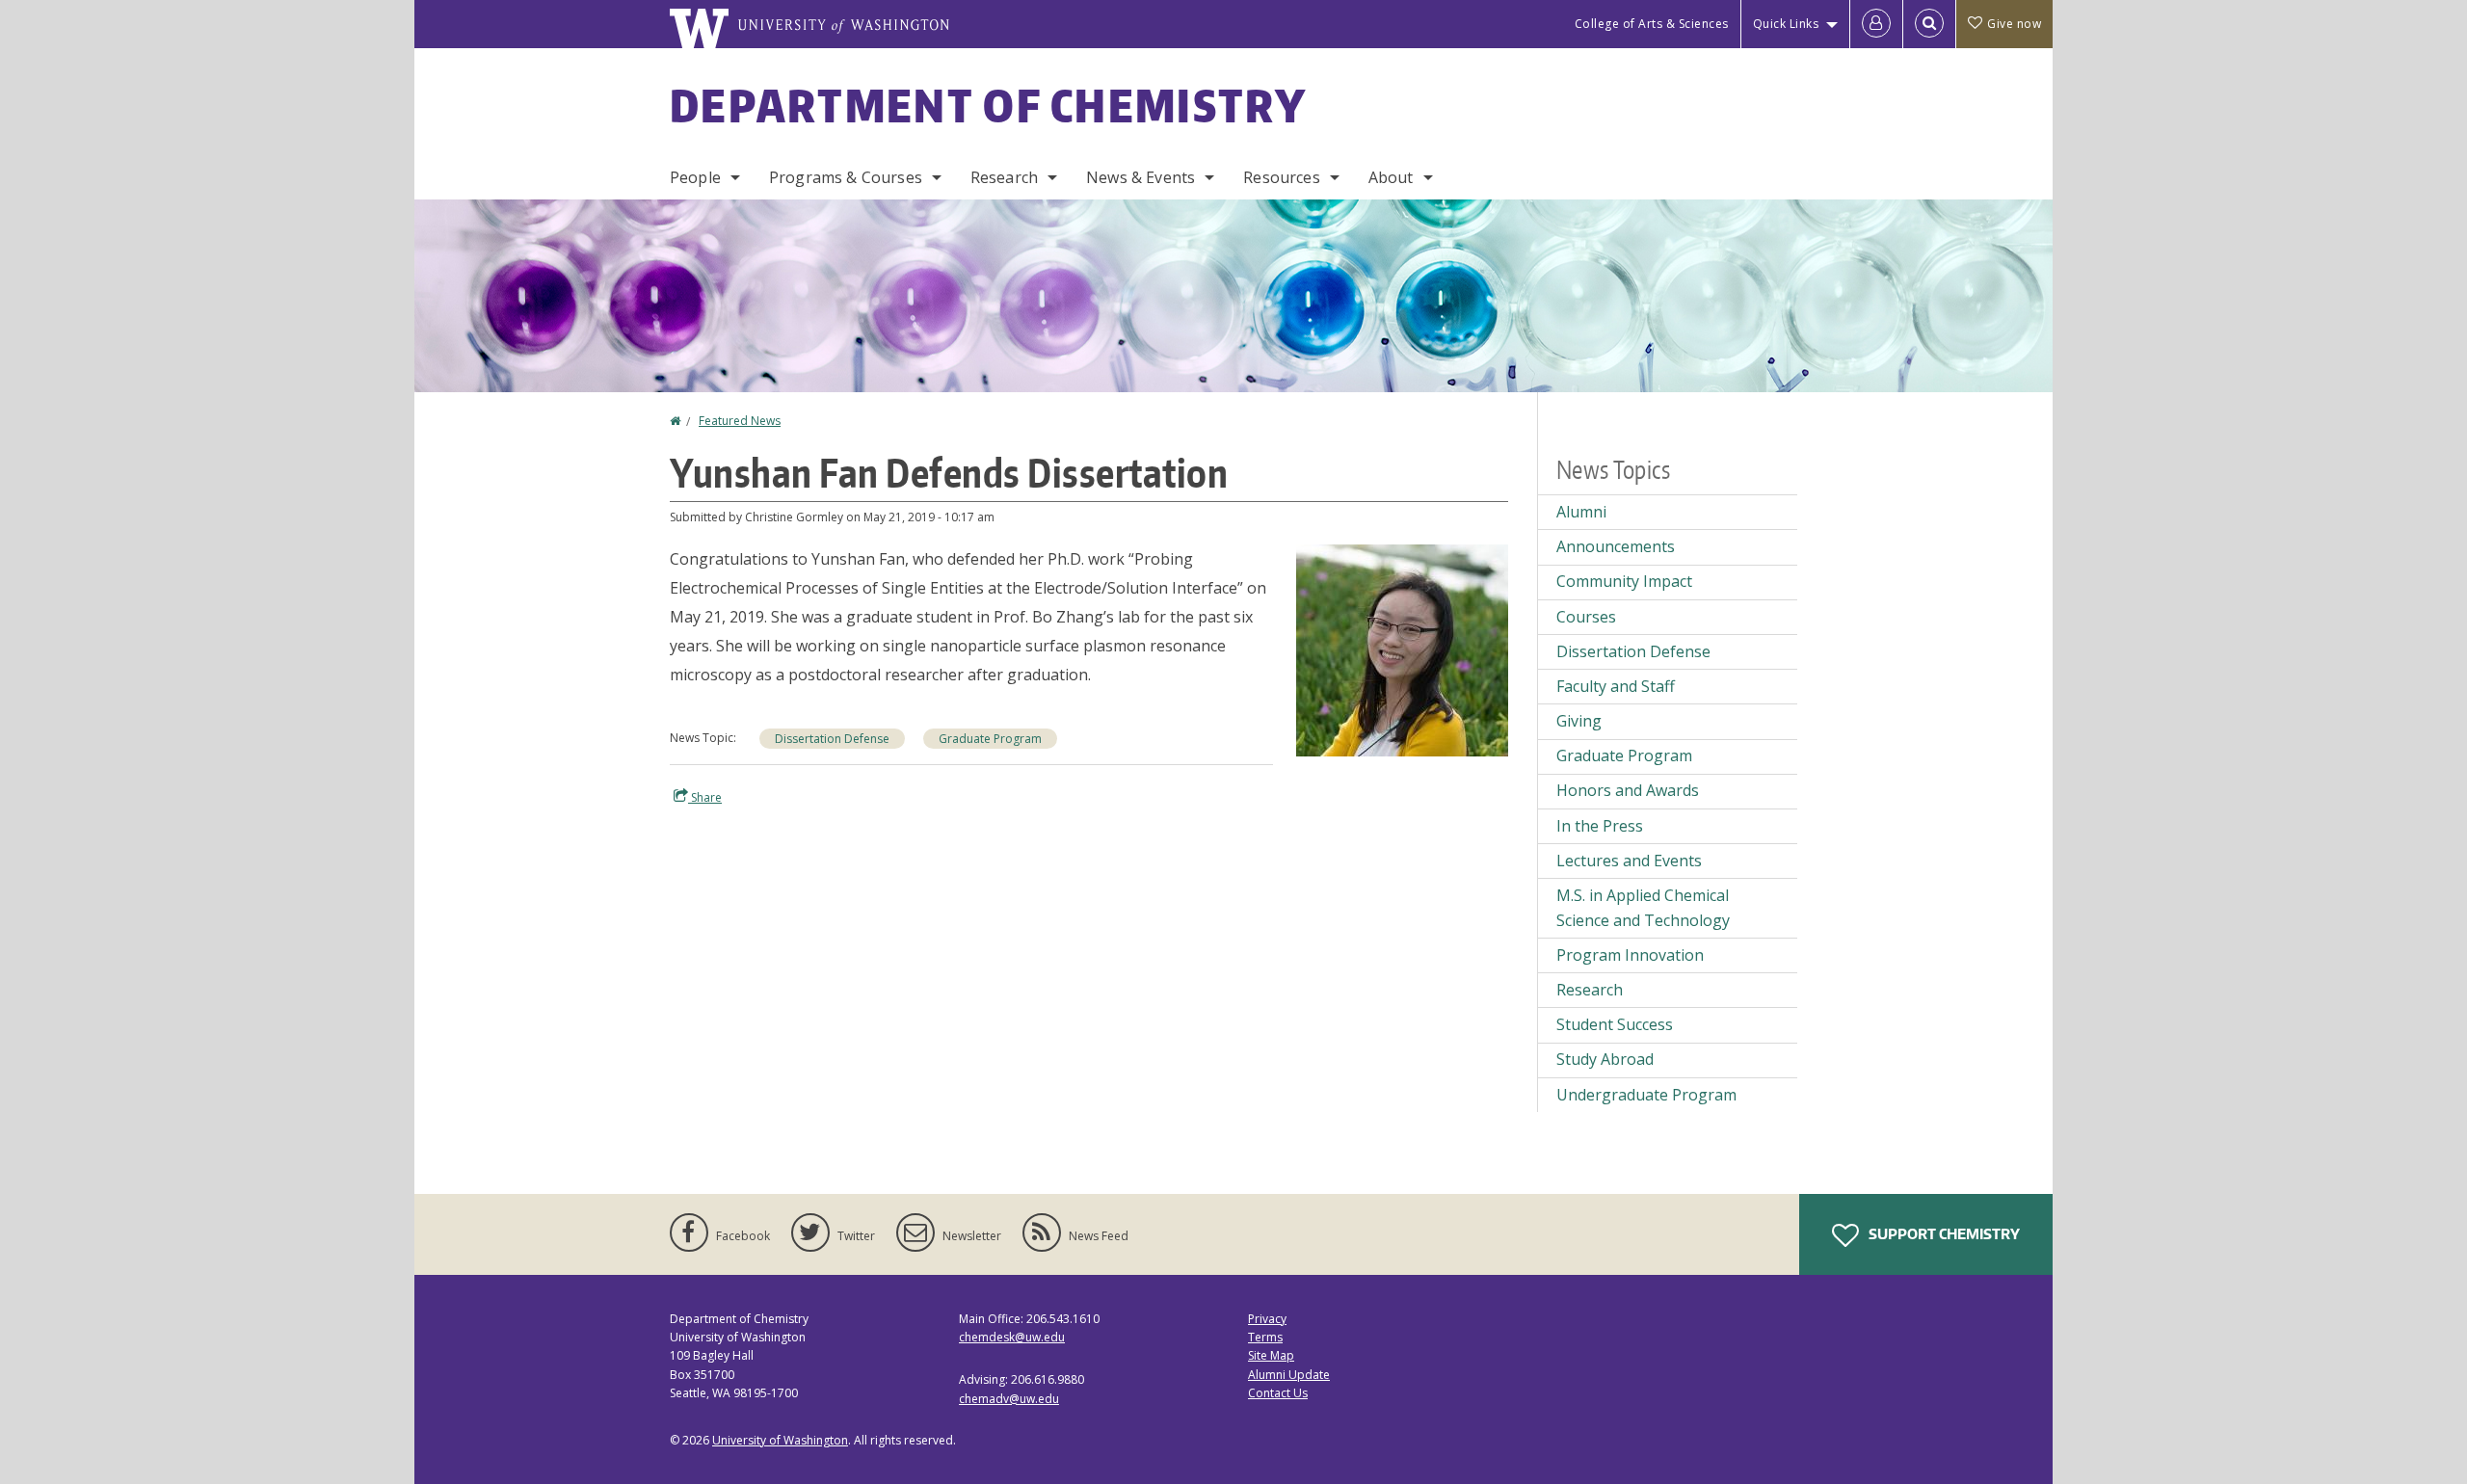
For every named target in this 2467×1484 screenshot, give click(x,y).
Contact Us (1278, 1393)
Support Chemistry (1943, 1234)
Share (705, 797)
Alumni (1581, 512)
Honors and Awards (1628, 790)
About (1391, 177)
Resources (1281, 177)
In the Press (1600, 826)
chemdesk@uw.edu (1012, 1337)
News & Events (1141, 177)
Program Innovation (1630, 955)
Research (1004, 177)
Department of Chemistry (988, 105)
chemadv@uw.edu (1009, 1399)
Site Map (1271, 1355)
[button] (1402, 649)
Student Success (1615, 1024)
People (695, 177)
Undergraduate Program (1646, 1095)
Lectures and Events (1629, 861)
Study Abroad (1605, 1059)
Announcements (1616, 546)
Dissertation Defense (832, 739)
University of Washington (780, 1440)
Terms (1265, 1337)
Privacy (1267, 1319)
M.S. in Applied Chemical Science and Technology (1643, 908)
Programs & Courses (846, 177)
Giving (1579, 721)
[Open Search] (1929, 24)
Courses (1586, 617)
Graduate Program (990, 739)
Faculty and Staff (1616, 686)
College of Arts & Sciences (1652, 24)
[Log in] (1876, 24)
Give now (2014, 24)
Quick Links (1786, 24)
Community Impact (1624, 581)
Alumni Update (1289, 1375)
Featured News (740, 421)
